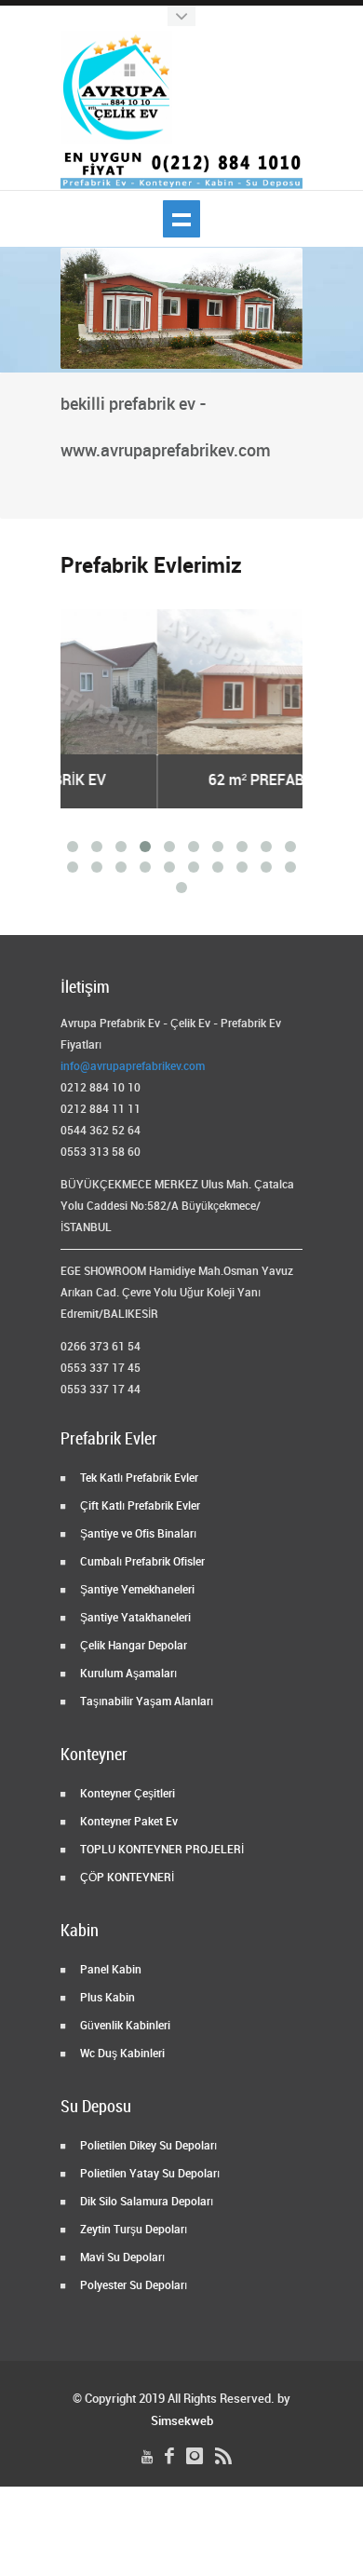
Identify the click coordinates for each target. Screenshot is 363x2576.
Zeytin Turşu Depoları (132, 2230)
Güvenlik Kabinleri (124, 2026)
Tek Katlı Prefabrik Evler (138, 1478)
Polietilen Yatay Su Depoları (148, 2174)
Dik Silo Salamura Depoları (145, 2202)
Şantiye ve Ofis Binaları (137, 1534)
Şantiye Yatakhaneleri (134, 1618)
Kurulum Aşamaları (127, 1674)
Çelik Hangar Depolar (132, 1646)
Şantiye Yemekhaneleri (136, 1590)
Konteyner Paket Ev (128, 1822)
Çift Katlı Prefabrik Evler (139, 1506)
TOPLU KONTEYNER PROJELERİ (161, 1850)
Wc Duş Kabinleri (121, 2054)
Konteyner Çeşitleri (126, 1794)
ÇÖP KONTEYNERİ (126, 1878)
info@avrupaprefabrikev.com (133, 1067)
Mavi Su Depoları (121, 2258)
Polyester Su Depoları (132, 2286)
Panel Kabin (109, 1970)
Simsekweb (182, 2421)
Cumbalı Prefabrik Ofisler (141, 1562)
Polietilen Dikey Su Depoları (147, 2146)
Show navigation (181, 219)
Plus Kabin (106, 1998)
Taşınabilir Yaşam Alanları (145, 1702)
